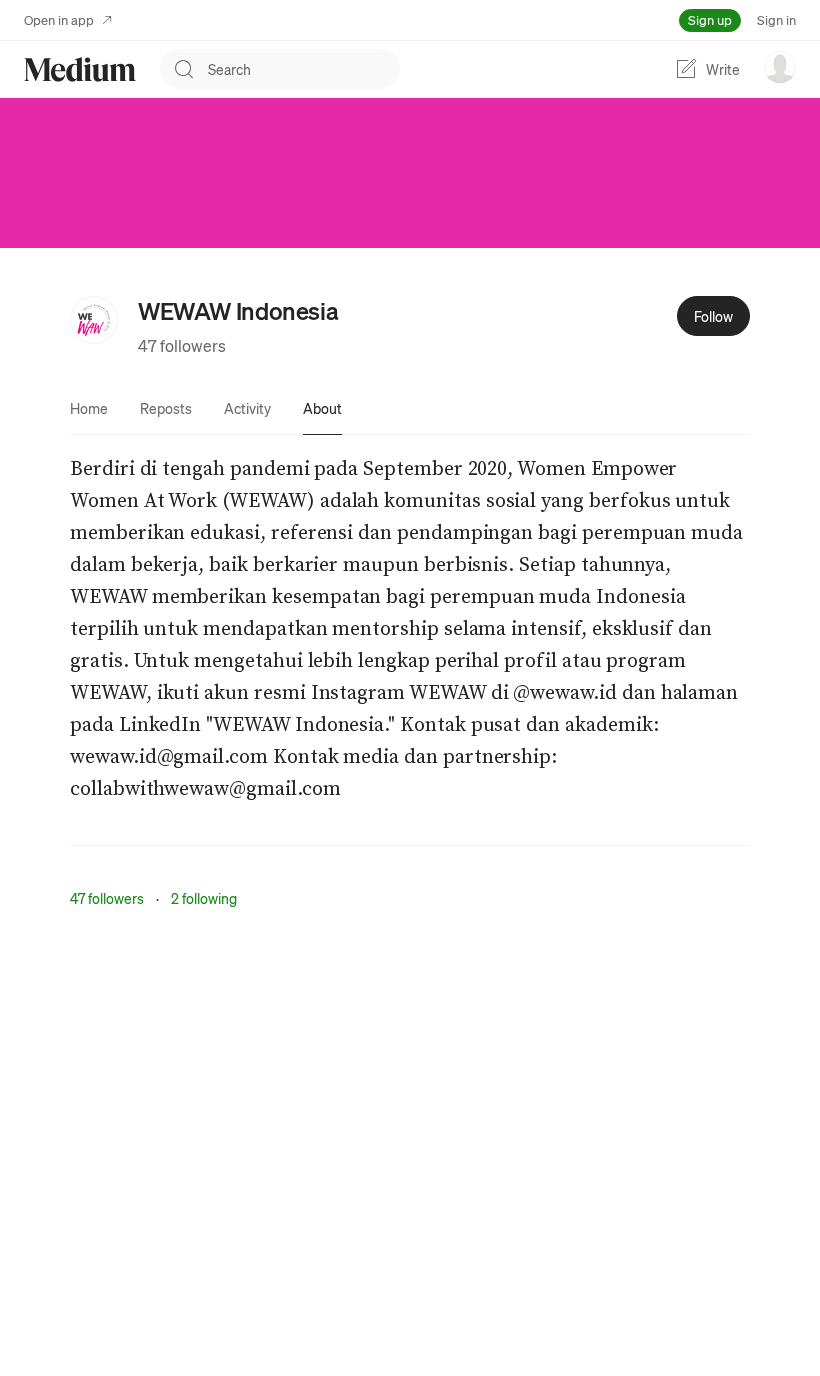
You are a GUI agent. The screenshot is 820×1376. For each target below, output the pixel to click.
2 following (204, 898)
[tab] (89, 408)
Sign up (710, 19)
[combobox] (304, 69)
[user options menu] (780, 67)
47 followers (182, 345)
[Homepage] (80, 69)
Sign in (776, 19)
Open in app (59, 19)
